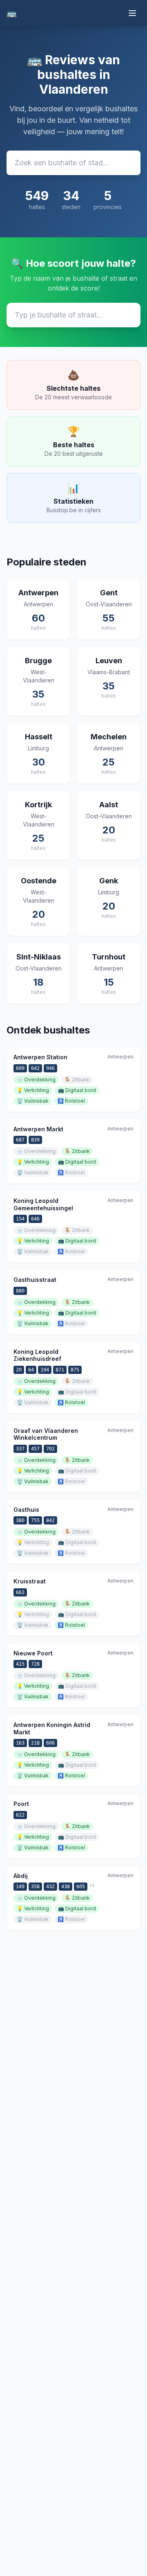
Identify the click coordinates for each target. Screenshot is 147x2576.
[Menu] (132, 13)
